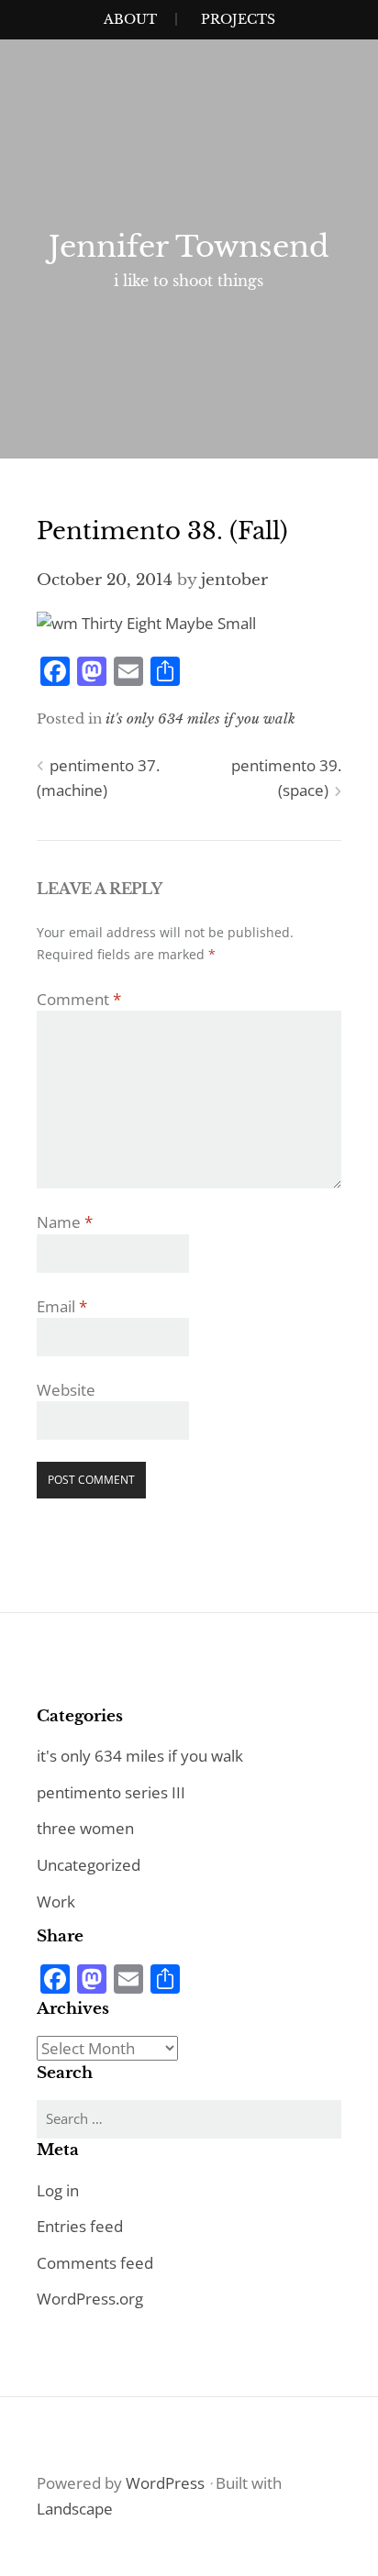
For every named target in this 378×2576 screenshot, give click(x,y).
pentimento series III (111, 1792)
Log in (58, 2190)
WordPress (165, 2483)
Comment (79, 999)
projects (238, 19)
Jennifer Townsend (189, 247)
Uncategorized (89, 1865)
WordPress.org (90, 2299)
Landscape (75, 2509)
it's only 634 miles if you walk (200, 719)
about (130, 19)
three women (85, 1828)
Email (62, 1306)
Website (66, 1390)
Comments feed (95, 2263)
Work (56, 1902)
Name (65, 1222)
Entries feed (80, 2226)
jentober (234, 580)
